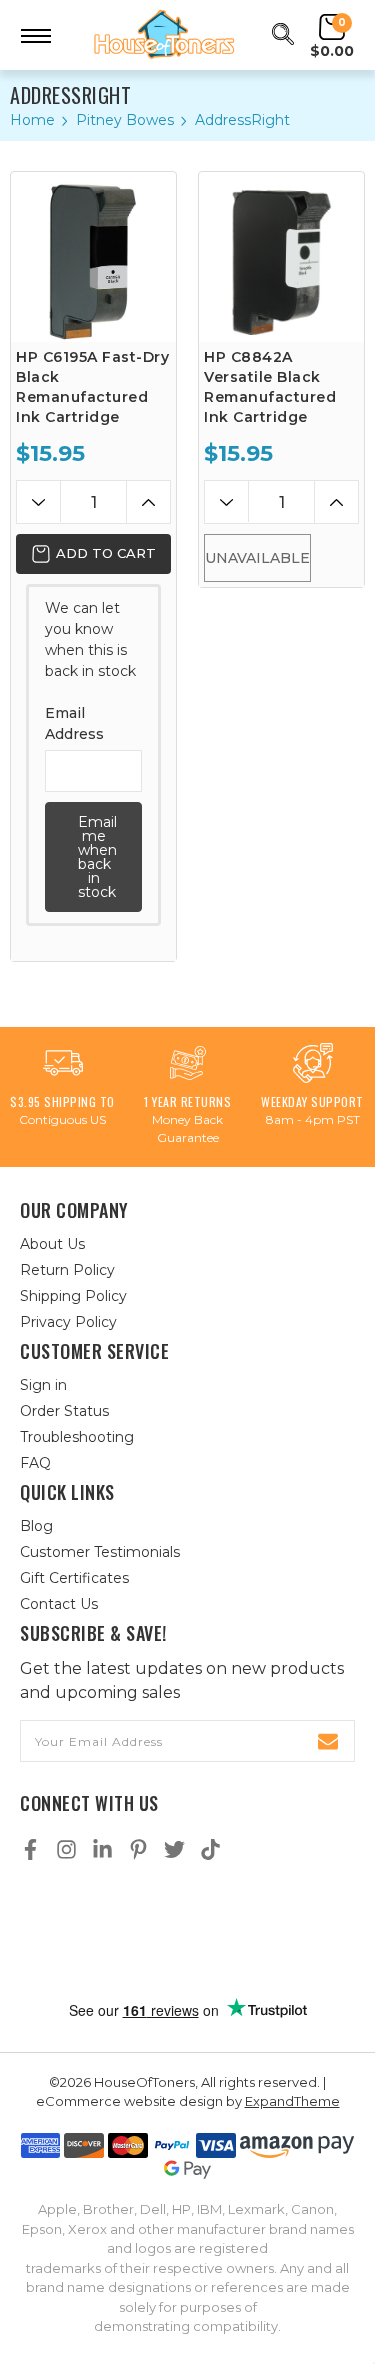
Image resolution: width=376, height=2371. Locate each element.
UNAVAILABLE (257, 558)
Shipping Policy (73, 1296)
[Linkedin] (102, 1849)
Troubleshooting (77, 1437)
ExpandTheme (292, 2101)
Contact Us (59, 1604)
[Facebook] (30, 1849)
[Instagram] (66, 1849)
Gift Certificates (74, 1578)
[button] (188, 1931)
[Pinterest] (138, 1849)
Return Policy (67, 1270)
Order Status (64, 1411)
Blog (36, 1526)
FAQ (35, 1463)
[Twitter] (174, 1849)
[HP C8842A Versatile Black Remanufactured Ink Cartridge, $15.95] (281, 257)
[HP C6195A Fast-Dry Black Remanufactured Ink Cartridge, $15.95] (93, 257)
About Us (52, 1244)
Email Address (74, 723)
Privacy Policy (68, 1322)
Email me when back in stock (97, 857)
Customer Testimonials (100, 1552)
